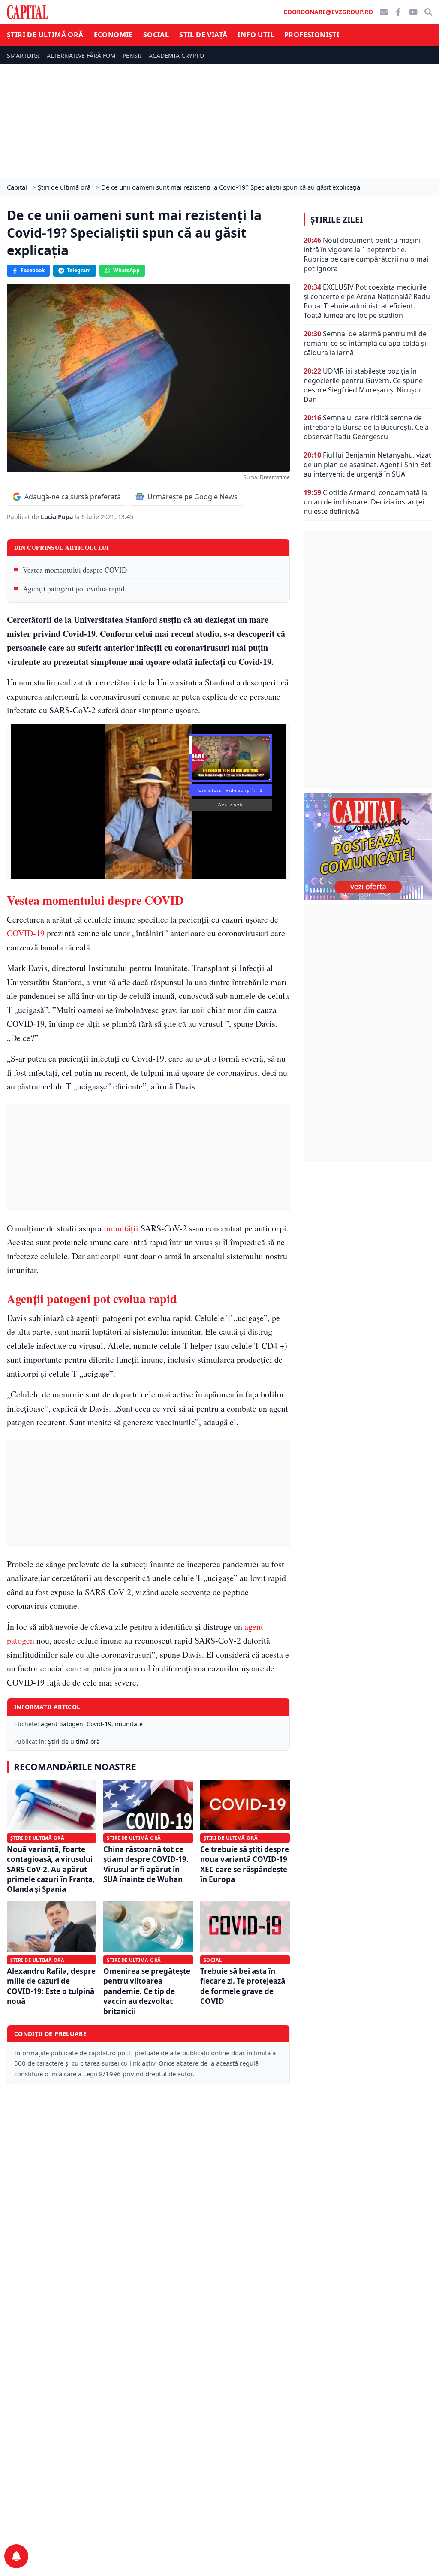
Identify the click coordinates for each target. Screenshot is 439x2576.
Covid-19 (99, 1724)
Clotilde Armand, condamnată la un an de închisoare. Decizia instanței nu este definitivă (365, 502)
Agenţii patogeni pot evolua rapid (74, 589)
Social (156, 35)
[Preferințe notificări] (16, 2556)
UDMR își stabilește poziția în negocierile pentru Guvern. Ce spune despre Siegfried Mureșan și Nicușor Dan (363, 385)
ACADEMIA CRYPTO (176, 56)
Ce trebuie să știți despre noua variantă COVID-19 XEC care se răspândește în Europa (245, 1864)
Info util (256, 35)
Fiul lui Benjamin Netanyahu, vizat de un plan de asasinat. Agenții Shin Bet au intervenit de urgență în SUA (367, 465)
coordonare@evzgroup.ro (328, 12)
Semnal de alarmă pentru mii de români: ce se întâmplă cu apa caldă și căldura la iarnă (365, 343)
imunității (121, 1228)
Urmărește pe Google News (192, 497)
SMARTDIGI (23, 56)
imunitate (129, 1724)
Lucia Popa (58, 517)
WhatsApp (126, 270)
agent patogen (62, 1724)
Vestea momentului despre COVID (75, 570)
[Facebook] (398, 12)
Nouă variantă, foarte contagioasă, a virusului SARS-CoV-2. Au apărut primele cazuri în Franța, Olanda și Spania (51, 1869)
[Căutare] (428, 12)
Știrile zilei (337, 220)
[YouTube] (413, 12)
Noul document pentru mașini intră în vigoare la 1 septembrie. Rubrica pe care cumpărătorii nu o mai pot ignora (366, 254)
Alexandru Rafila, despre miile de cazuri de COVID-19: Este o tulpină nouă (51, 1986)
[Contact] (384, 12)
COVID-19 (26, 933)
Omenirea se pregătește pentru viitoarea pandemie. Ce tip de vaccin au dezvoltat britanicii (147, 1991)
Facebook (33, 270)
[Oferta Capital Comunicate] (368, 846)
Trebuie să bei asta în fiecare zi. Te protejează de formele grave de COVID (243, 1986)
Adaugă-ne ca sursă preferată (73, 497)
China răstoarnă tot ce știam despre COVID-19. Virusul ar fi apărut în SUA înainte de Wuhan (146, 1864)
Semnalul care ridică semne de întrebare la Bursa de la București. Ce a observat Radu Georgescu (366, 427)
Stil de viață (203, 35)
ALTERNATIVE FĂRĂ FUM (81, 56)
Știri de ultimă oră (45, 35)
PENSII (132, 56)
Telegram (79, 270)
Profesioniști (312, 35)
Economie (113, 35)
